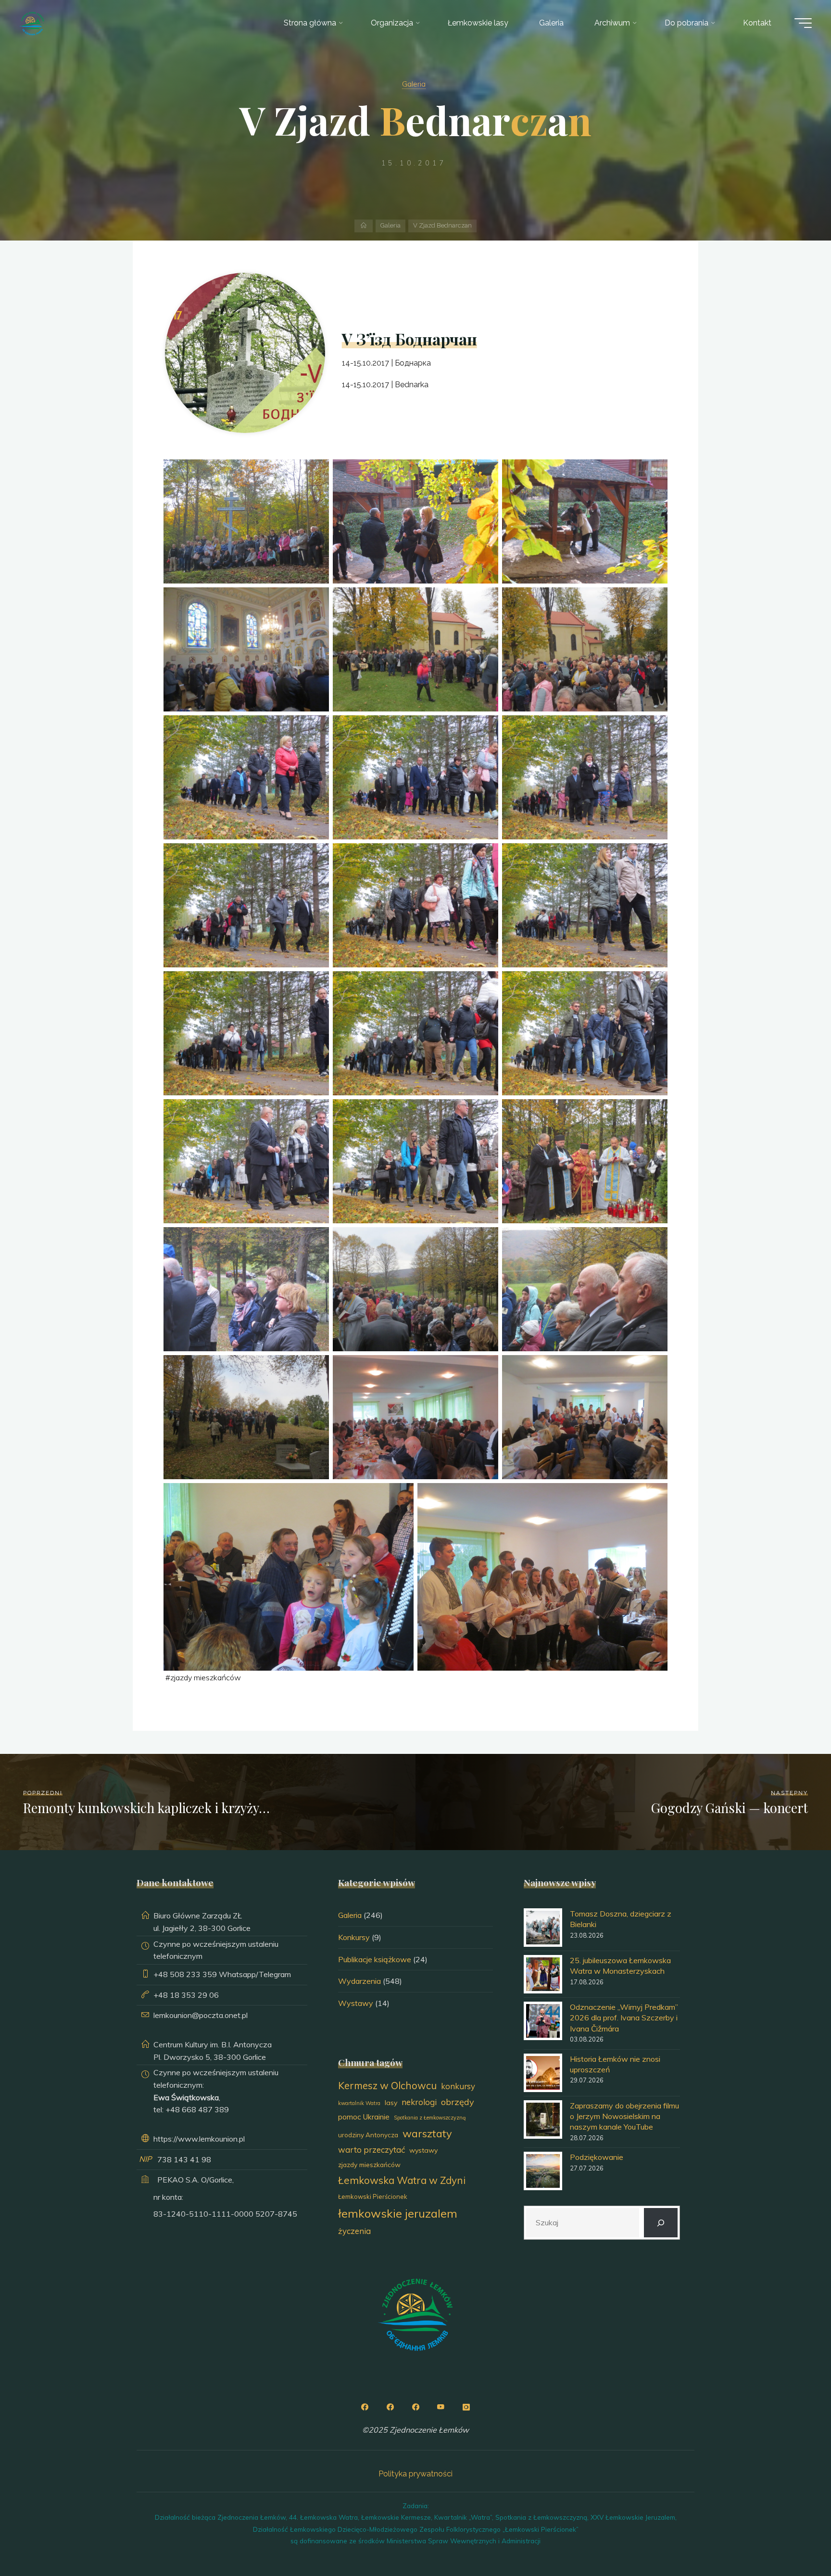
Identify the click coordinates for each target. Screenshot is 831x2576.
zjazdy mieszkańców (206, 1677)
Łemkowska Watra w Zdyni (402, 2180)
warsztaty (427, 2133)
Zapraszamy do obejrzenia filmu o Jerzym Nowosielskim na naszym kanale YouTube (624, 2116)
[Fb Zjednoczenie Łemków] (365, 2407)
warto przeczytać (371, 2150)
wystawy (423, 2150)
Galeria (414, 84)
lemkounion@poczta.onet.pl (201, 2015)
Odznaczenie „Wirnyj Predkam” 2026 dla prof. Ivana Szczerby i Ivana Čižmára (624, 2018)
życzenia (354, 2231)
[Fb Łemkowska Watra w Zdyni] (415, 2407)
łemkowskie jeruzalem (398, 2213)
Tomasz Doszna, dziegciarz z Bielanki (621, 1919)
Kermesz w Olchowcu (387, 2085)
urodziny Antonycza (368, 2135)
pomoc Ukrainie (364, 2117)
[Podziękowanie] (543, 2171)
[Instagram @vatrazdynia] (466, 2407)
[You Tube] (441, 2407)
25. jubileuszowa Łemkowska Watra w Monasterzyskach (620, 1966)
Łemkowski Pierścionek (373, 2196)
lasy (391, 2103)
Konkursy (354, 1937)
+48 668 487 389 (197, 2109)
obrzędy (458, 2102)
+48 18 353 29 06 (186, 1995)
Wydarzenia (359, 1981)
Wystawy (356, 2003)
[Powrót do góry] (793, 2538)
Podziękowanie (597, 2157)
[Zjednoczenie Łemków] (32, 23)
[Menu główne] (803, 23)
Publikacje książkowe (375, 1959)
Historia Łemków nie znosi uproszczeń (615, 2064)
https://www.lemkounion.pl (199, 2139)
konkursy (458, 2086)
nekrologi (419, 2102)
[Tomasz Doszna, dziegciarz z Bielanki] (543, 1928)
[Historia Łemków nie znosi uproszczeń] (543, 2073)
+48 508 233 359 (185, 1974)
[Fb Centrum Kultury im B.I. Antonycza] (390, 2407)
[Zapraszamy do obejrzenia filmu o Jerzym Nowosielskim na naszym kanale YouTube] (543, 2119)
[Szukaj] (661, 2223)
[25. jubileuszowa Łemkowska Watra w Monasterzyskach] (543, 1974)
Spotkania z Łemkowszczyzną (430, 2118)
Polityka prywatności (415, 2474)
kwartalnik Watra (359, 2103)
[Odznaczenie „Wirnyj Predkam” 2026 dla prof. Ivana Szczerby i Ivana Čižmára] (543, 2021)
